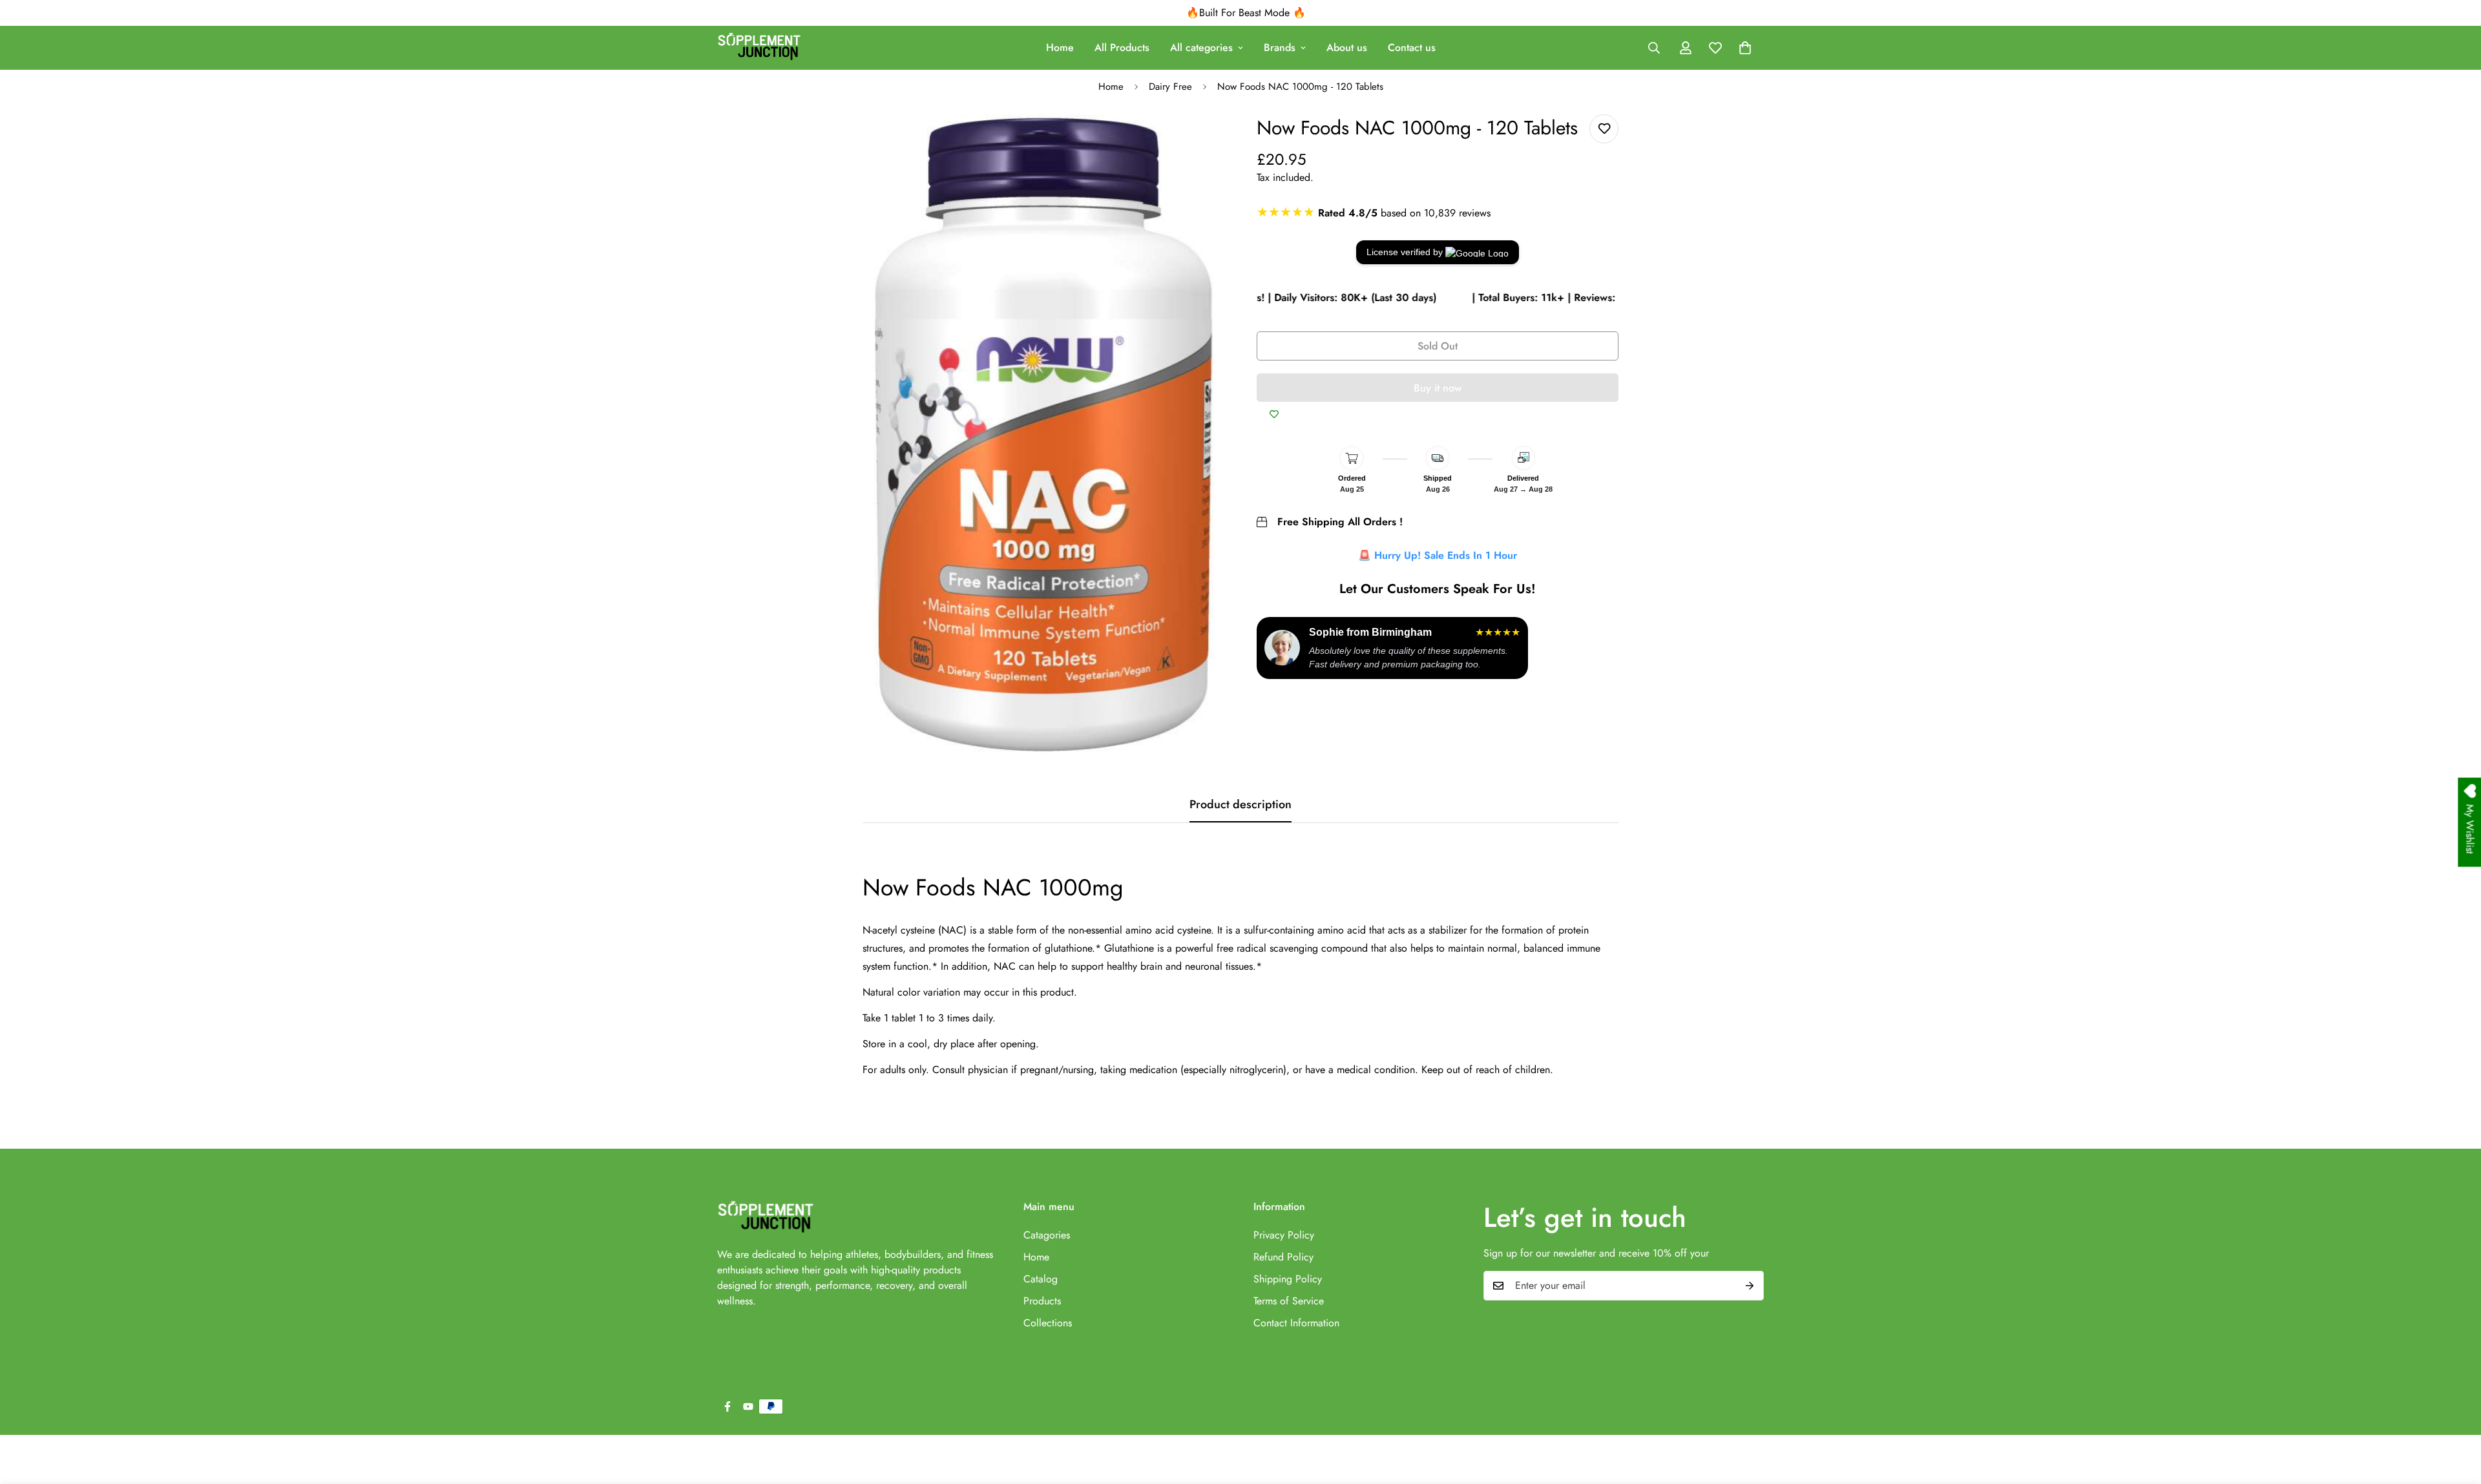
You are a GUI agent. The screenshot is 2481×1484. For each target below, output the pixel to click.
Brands (1280, 47)
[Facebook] (728, 1406)
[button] (1745, 48)
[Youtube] (748, 1406)
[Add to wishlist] (1604, 129)
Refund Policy (1283, 1257)
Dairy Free (1170, 87)
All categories (1201, 47)
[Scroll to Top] (2456, 1414)
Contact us (1412, 47)
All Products (1122, 47)
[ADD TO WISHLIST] (1274, 415)
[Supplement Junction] (759, 48)
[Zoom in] (1200, 142)
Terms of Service (1289, 1301)
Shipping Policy (1288, 1279)
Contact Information (1296, 1323)
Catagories (1047, 1235)
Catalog (1041, 1279)
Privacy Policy (1284, 1235)
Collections (1048, 1323)
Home (1060, 47)
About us (1347, 47)
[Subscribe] (1750, 1286)
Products (1042, 1301)
